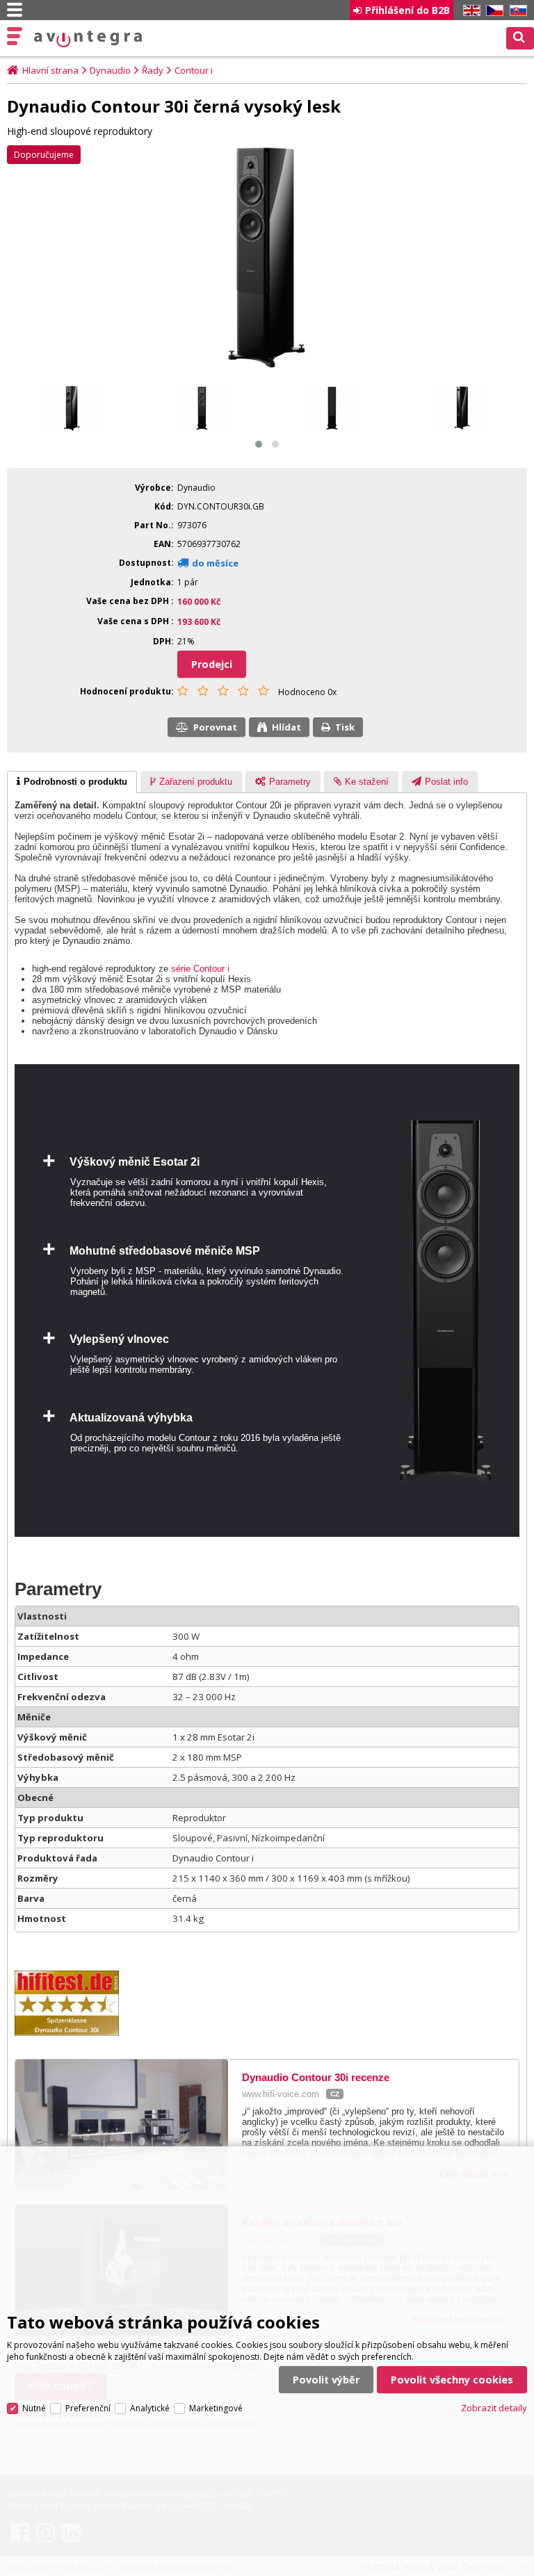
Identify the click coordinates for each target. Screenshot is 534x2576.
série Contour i (200, 969)
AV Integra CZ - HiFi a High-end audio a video (88, 39)
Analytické (150, 2408)
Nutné (34, 2408)
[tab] (72, 782)
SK (516, 11)
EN (469, 11)
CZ (492, 11)
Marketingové (216, 2408)
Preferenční (88, 2408)
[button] (259, 444)
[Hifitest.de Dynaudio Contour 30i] (74, 2033)
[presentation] (72, 782)
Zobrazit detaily (494, 2408)
